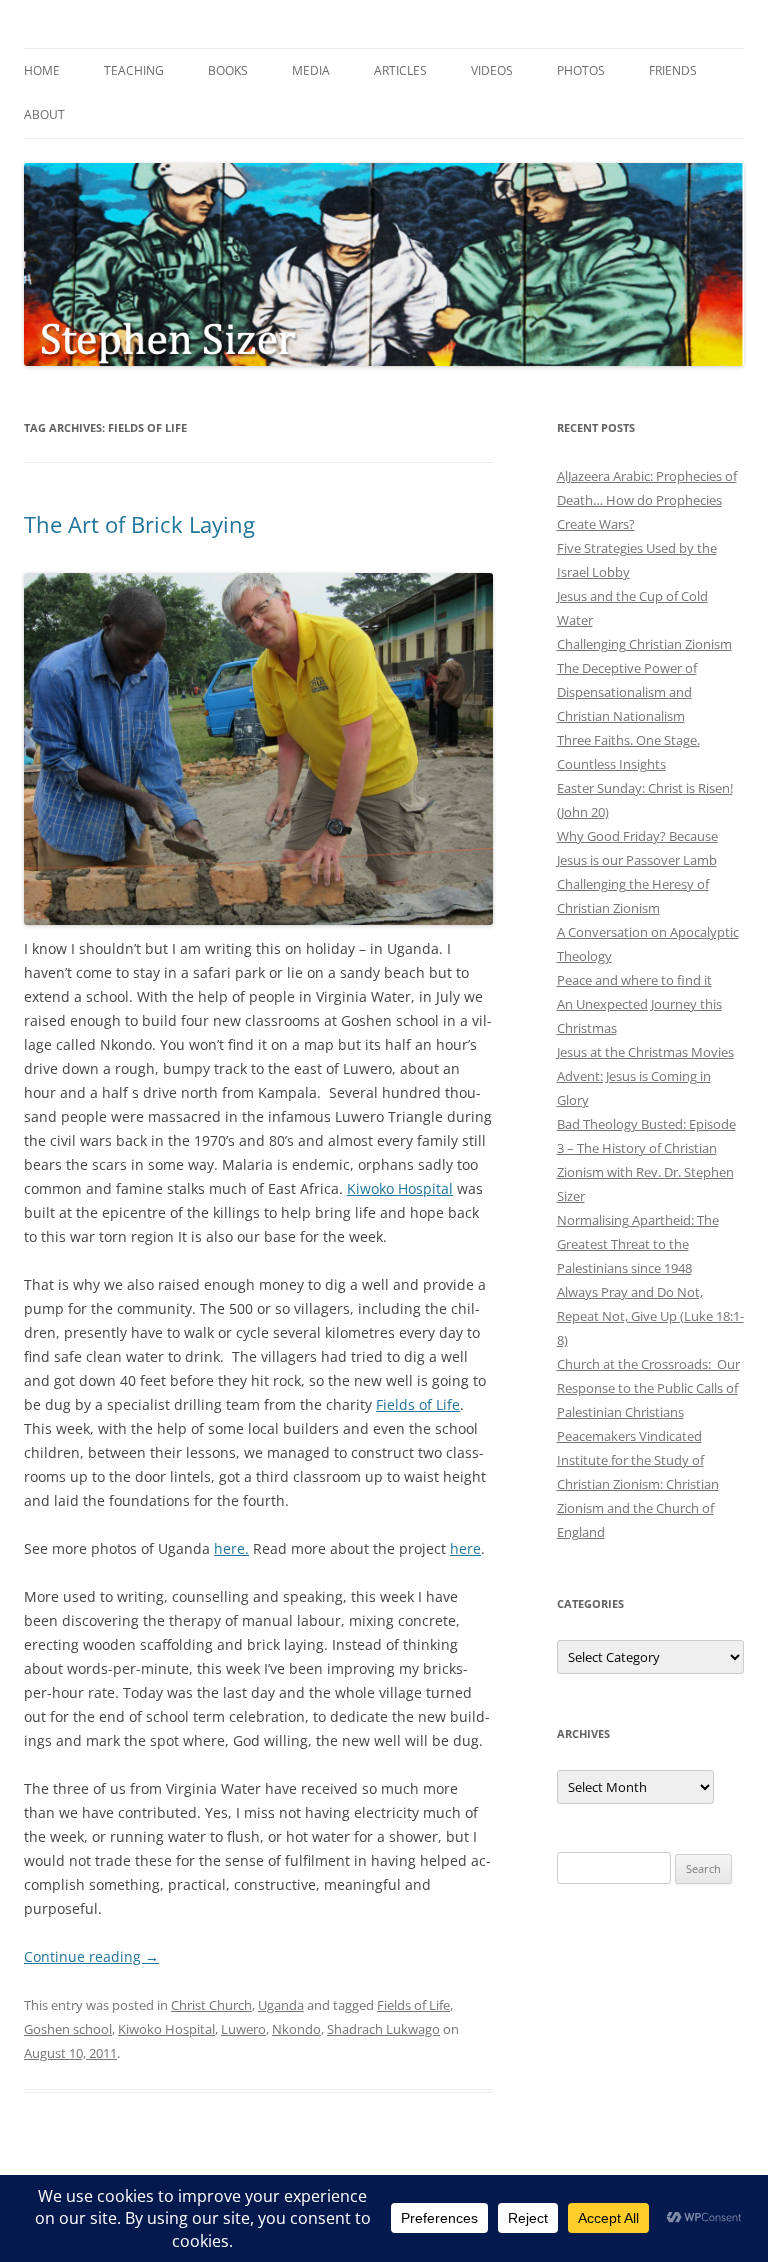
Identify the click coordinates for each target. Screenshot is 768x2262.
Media (311, 70)
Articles (400, 70)
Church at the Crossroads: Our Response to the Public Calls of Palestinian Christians (648, 1388)
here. (231, 1548)
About (44, 114)
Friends (673, 70)
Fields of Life (418, 1404)
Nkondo (296, 2029)
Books (228, 70)
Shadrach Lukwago (383, 2029)
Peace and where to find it (634, 980)
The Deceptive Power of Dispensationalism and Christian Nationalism (627, 692)
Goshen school (68, 2029)
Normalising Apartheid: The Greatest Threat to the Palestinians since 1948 (638, 1244)
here (465, 1548)
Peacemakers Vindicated (629, 1436)
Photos (581, 70)
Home (42, 70)
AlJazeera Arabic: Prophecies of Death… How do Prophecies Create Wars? (647, 500)
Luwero (243, 2029)
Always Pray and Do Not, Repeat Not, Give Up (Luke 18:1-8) (650, 1316)
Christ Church (211, 2005)
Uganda (281, 2005)
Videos (492, 70)
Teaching (134, 70)
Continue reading (91, 1956)
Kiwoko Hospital (400, 1188)
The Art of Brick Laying (139, 524)
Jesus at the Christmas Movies (645, 1052)
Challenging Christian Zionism (644, 644)
